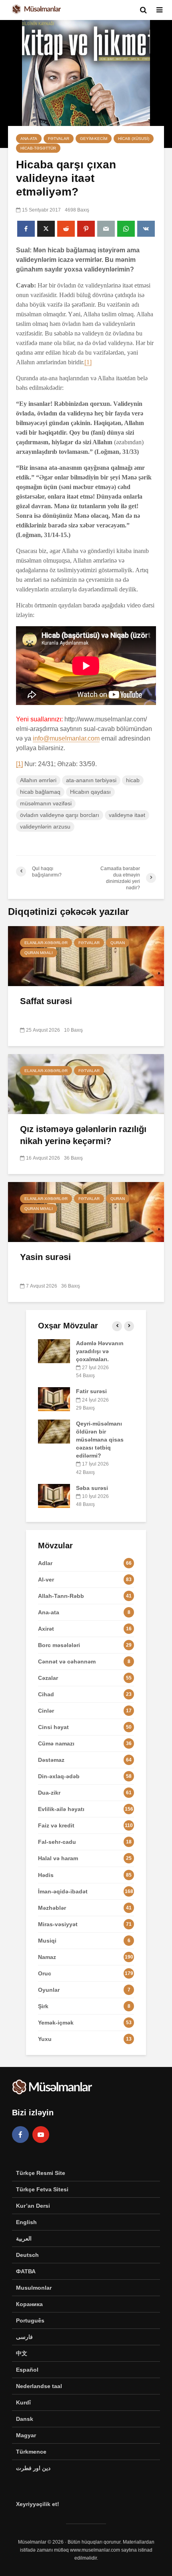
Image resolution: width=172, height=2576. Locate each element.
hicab (133, 780)
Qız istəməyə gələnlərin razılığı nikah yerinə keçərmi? (83, 1135)
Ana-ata (29, 139)
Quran (118, 943)
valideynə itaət (127, 815)
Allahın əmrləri (38, 780)
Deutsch (27, 2255)
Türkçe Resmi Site (41, 2173)
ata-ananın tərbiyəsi (91, 780)
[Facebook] (20, 2135)
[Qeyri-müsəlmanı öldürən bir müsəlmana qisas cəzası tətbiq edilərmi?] (54, 1431)
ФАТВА (26, 2271)
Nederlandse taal (39, 2386)
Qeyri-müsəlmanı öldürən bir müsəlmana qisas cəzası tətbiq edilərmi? (100, 1440)
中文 (22, 2353)
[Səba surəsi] (54, 1495)
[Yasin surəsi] (86, 1211)
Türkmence (31, 2452)
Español (27, 2370)
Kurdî (23, 2402)
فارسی (24, 2337)
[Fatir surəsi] (54, 1399)
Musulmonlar (34, 2288)
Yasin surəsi (45, 1257)
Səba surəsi (92, 1488)
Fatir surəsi (91, 1391)
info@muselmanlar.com (66, 738)
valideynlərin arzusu (45, 827)
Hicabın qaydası (90, 792)
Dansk (25, 2419)
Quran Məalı (39, 953)
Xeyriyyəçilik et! (38, 2504)
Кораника (29, 2304)
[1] (88, 362)
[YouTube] (41, 2135)
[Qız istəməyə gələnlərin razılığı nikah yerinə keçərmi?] (86, 1083)
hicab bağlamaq (40, 792)
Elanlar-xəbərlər (46, 943)
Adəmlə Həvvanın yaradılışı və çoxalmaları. (100, 1351)
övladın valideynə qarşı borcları (60, 815)
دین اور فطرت (33, 2468)
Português (30, 2320)
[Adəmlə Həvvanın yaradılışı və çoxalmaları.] (54, 1351)
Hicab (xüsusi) (134, 139)
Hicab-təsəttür (38, 148)
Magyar (26, 2435)
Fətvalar (59, 139)
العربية (24, 2239)
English (26, 2222)
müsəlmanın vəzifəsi (46, 803)
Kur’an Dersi (33, 2206)
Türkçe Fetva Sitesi (42, 2189)
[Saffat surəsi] (86, 956)
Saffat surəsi (46, 1001)
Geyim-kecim (94, 139)
